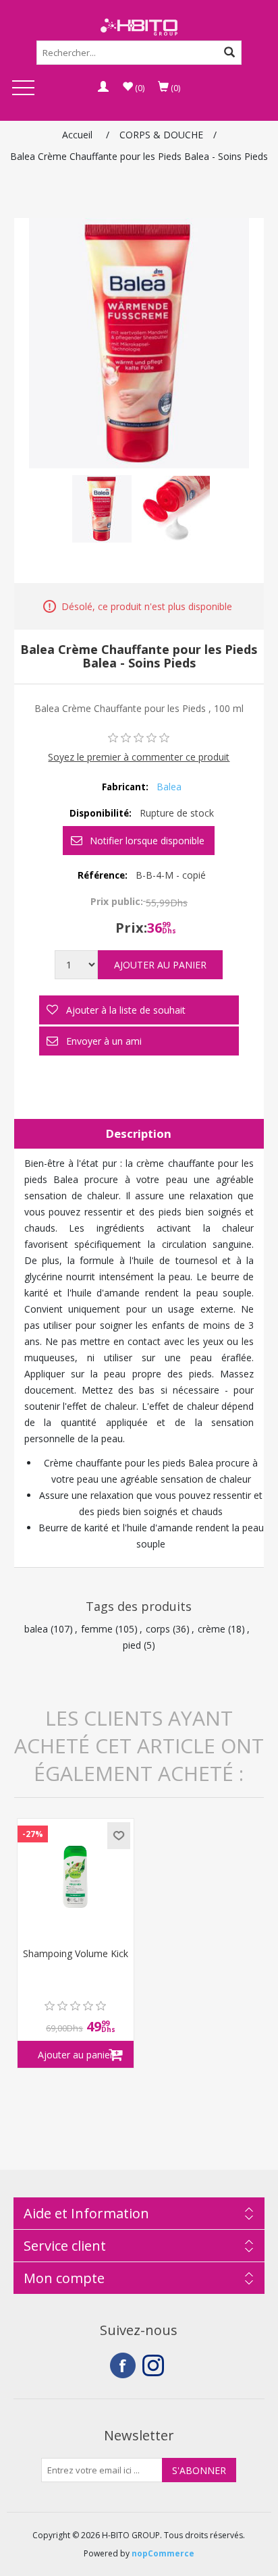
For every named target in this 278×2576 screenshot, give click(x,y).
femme (97, 1629)
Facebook (123, 2365)
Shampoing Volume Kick (76, 1954)
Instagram (155, 2365)
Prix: (131, 928)
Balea (169, 787)
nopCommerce (163, 2553)
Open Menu (23, 89)
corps (158, 1629)
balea (36, 1629)
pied (132, 1645)
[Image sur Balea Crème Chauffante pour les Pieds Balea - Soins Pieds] (102, 509)
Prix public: (117, 901)
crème (212, 1629)
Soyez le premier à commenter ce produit (139, 757)
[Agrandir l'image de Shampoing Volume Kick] (76, 1877)
